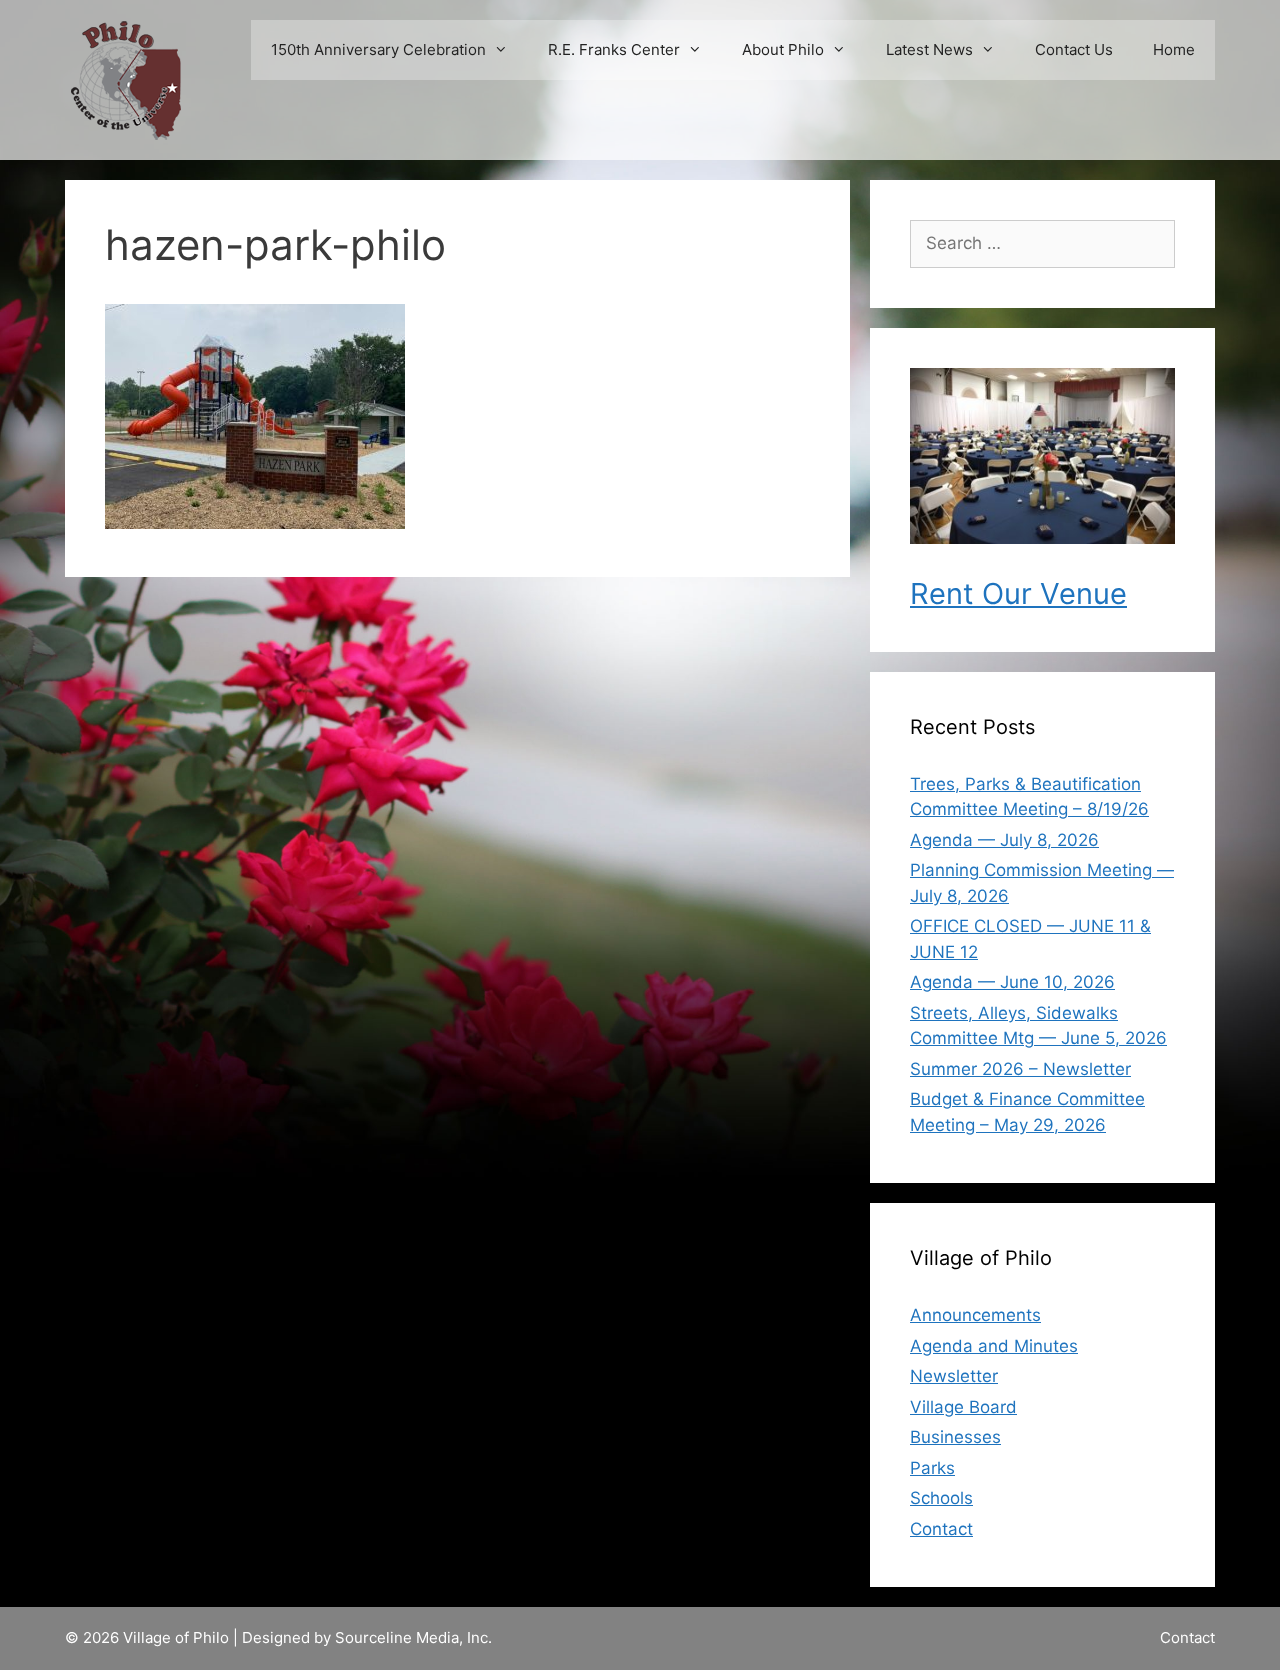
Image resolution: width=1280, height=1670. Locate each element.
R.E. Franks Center (614, 49)
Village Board (963, 1407)
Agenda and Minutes (994, 1346)
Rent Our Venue (1018, 593)
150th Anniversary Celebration (378, 49)
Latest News (929, 49)
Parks (932, 1468)
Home (1174, 49)
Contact (941, 1529)
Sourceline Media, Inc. (413, 1637)
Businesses (955, 1437)
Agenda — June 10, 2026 (1012, 982)
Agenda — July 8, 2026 (1004, 840)
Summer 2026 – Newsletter (1020, 1069)
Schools (941, 1498)
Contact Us (1074, 49)
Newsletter (954, 1376)
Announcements (975, 1315)
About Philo (783, 49)
